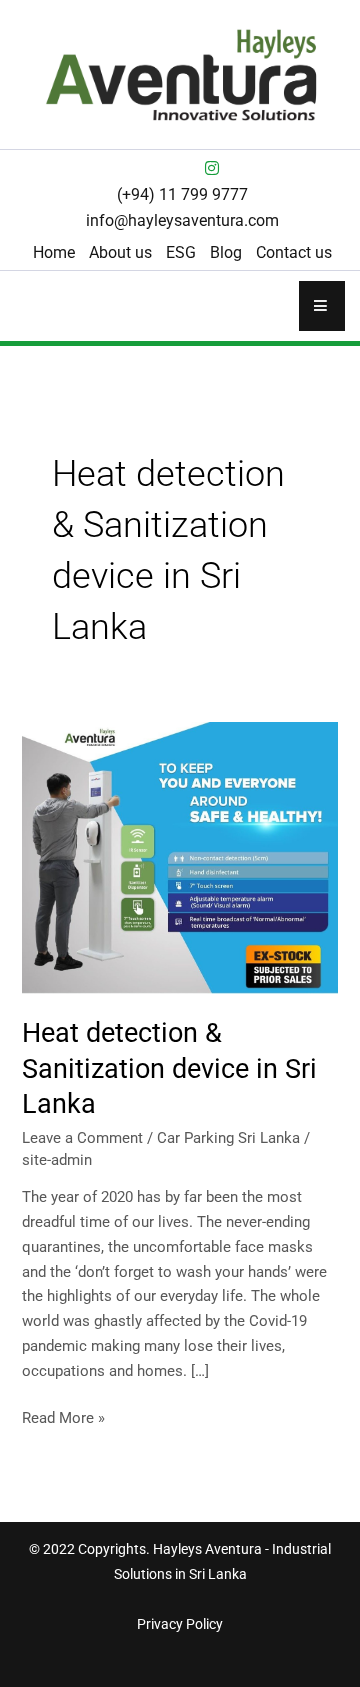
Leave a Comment (82, 1138)
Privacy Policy (180, 1624)
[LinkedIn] (180, 168)
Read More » (63, 1416)
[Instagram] (212, 168)
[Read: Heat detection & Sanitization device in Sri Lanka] (179, 857)
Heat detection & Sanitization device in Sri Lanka (169, 1068)
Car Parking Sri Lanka (228, 1138)
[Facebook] (148, 168)
